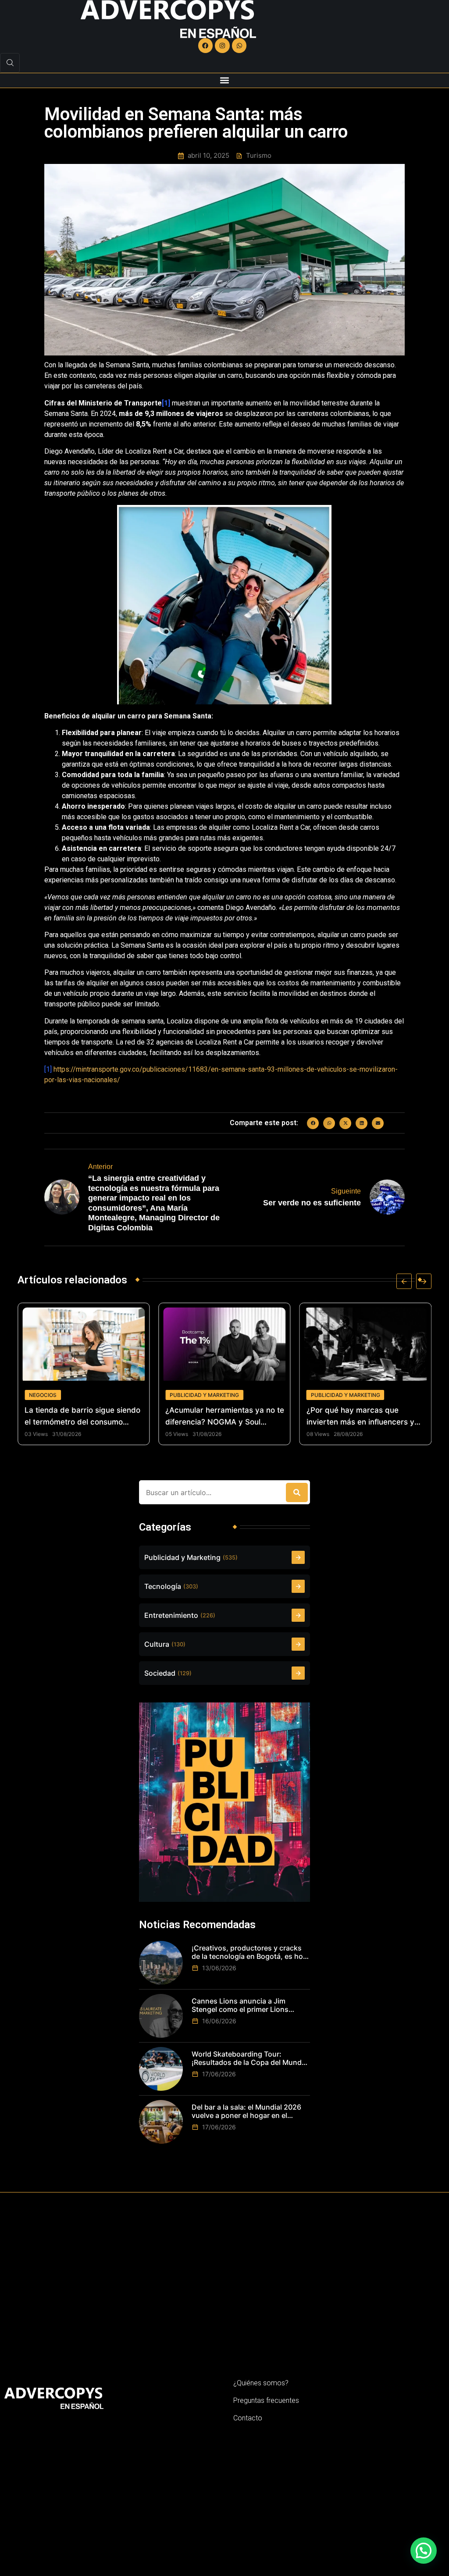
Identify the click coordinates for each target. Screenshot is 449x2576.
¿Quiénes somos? (261, 2383)
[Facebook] (206, 46)
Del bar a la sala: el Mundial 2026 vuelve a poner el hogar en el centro (246, 2111)
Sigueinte (346, 1191)
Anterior (100, 1167)
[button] (225, 80)
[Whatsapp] (239, 46)
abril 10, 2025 (208, 156)
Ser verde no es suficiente (312, 1203)
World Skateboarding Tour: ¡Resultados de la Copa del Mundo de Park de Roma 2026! (249, 2058)
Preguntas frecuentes (266, 2400)
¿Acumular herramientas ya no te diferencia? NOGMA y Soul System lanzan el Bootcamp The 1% (104, 1417)
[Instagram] (222, 46)
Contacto (248, 2418)
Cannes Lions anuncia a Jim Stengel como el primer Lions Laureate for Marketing (240, 2005)
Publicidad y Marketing (83, 1395)
